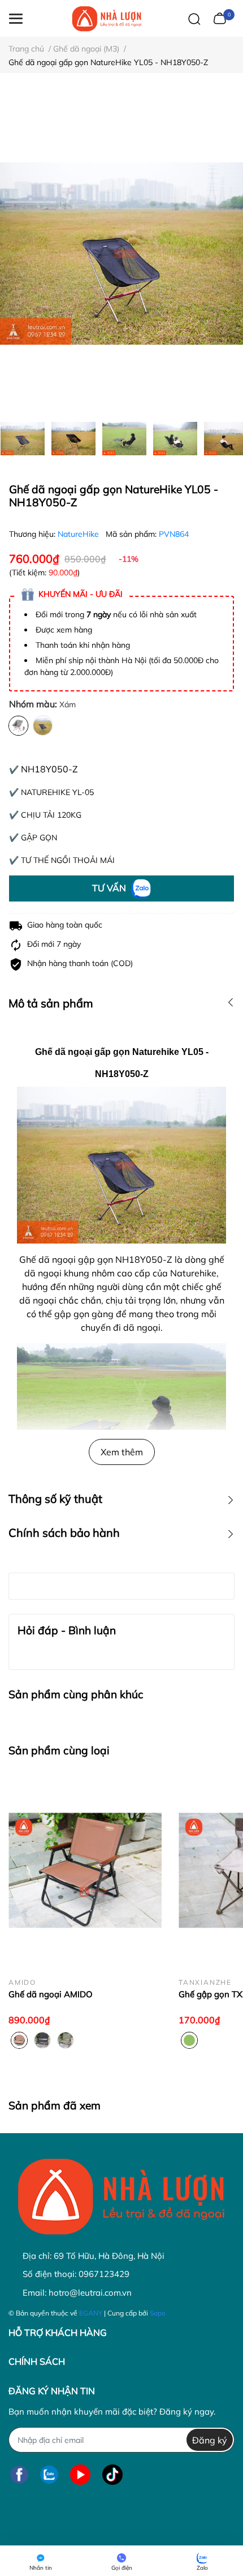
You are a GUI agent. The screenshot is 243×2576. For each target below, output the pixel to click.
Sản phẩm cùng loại (59, 1750)
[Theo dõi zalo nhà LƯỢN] (49, 2474)
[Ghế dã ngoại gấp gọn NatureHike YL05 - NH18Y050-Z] (121, 253)
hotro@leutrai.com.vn (90, 2293)
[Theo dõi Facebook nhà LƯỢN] (19, 2474)
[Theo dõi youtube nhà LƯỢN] (80, 2474)
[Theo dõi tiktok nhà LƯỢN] (112, 2474)
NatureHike (79, 534)
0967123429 (104, 2274)
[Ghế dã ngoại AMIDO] (85, 1871)
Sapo (158, 2313)
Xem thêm (122, 1452)
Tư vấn (110, 888)
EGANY (91, 2313)
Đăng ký (210, 2440)
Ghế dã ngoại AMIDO (51, 1994)
